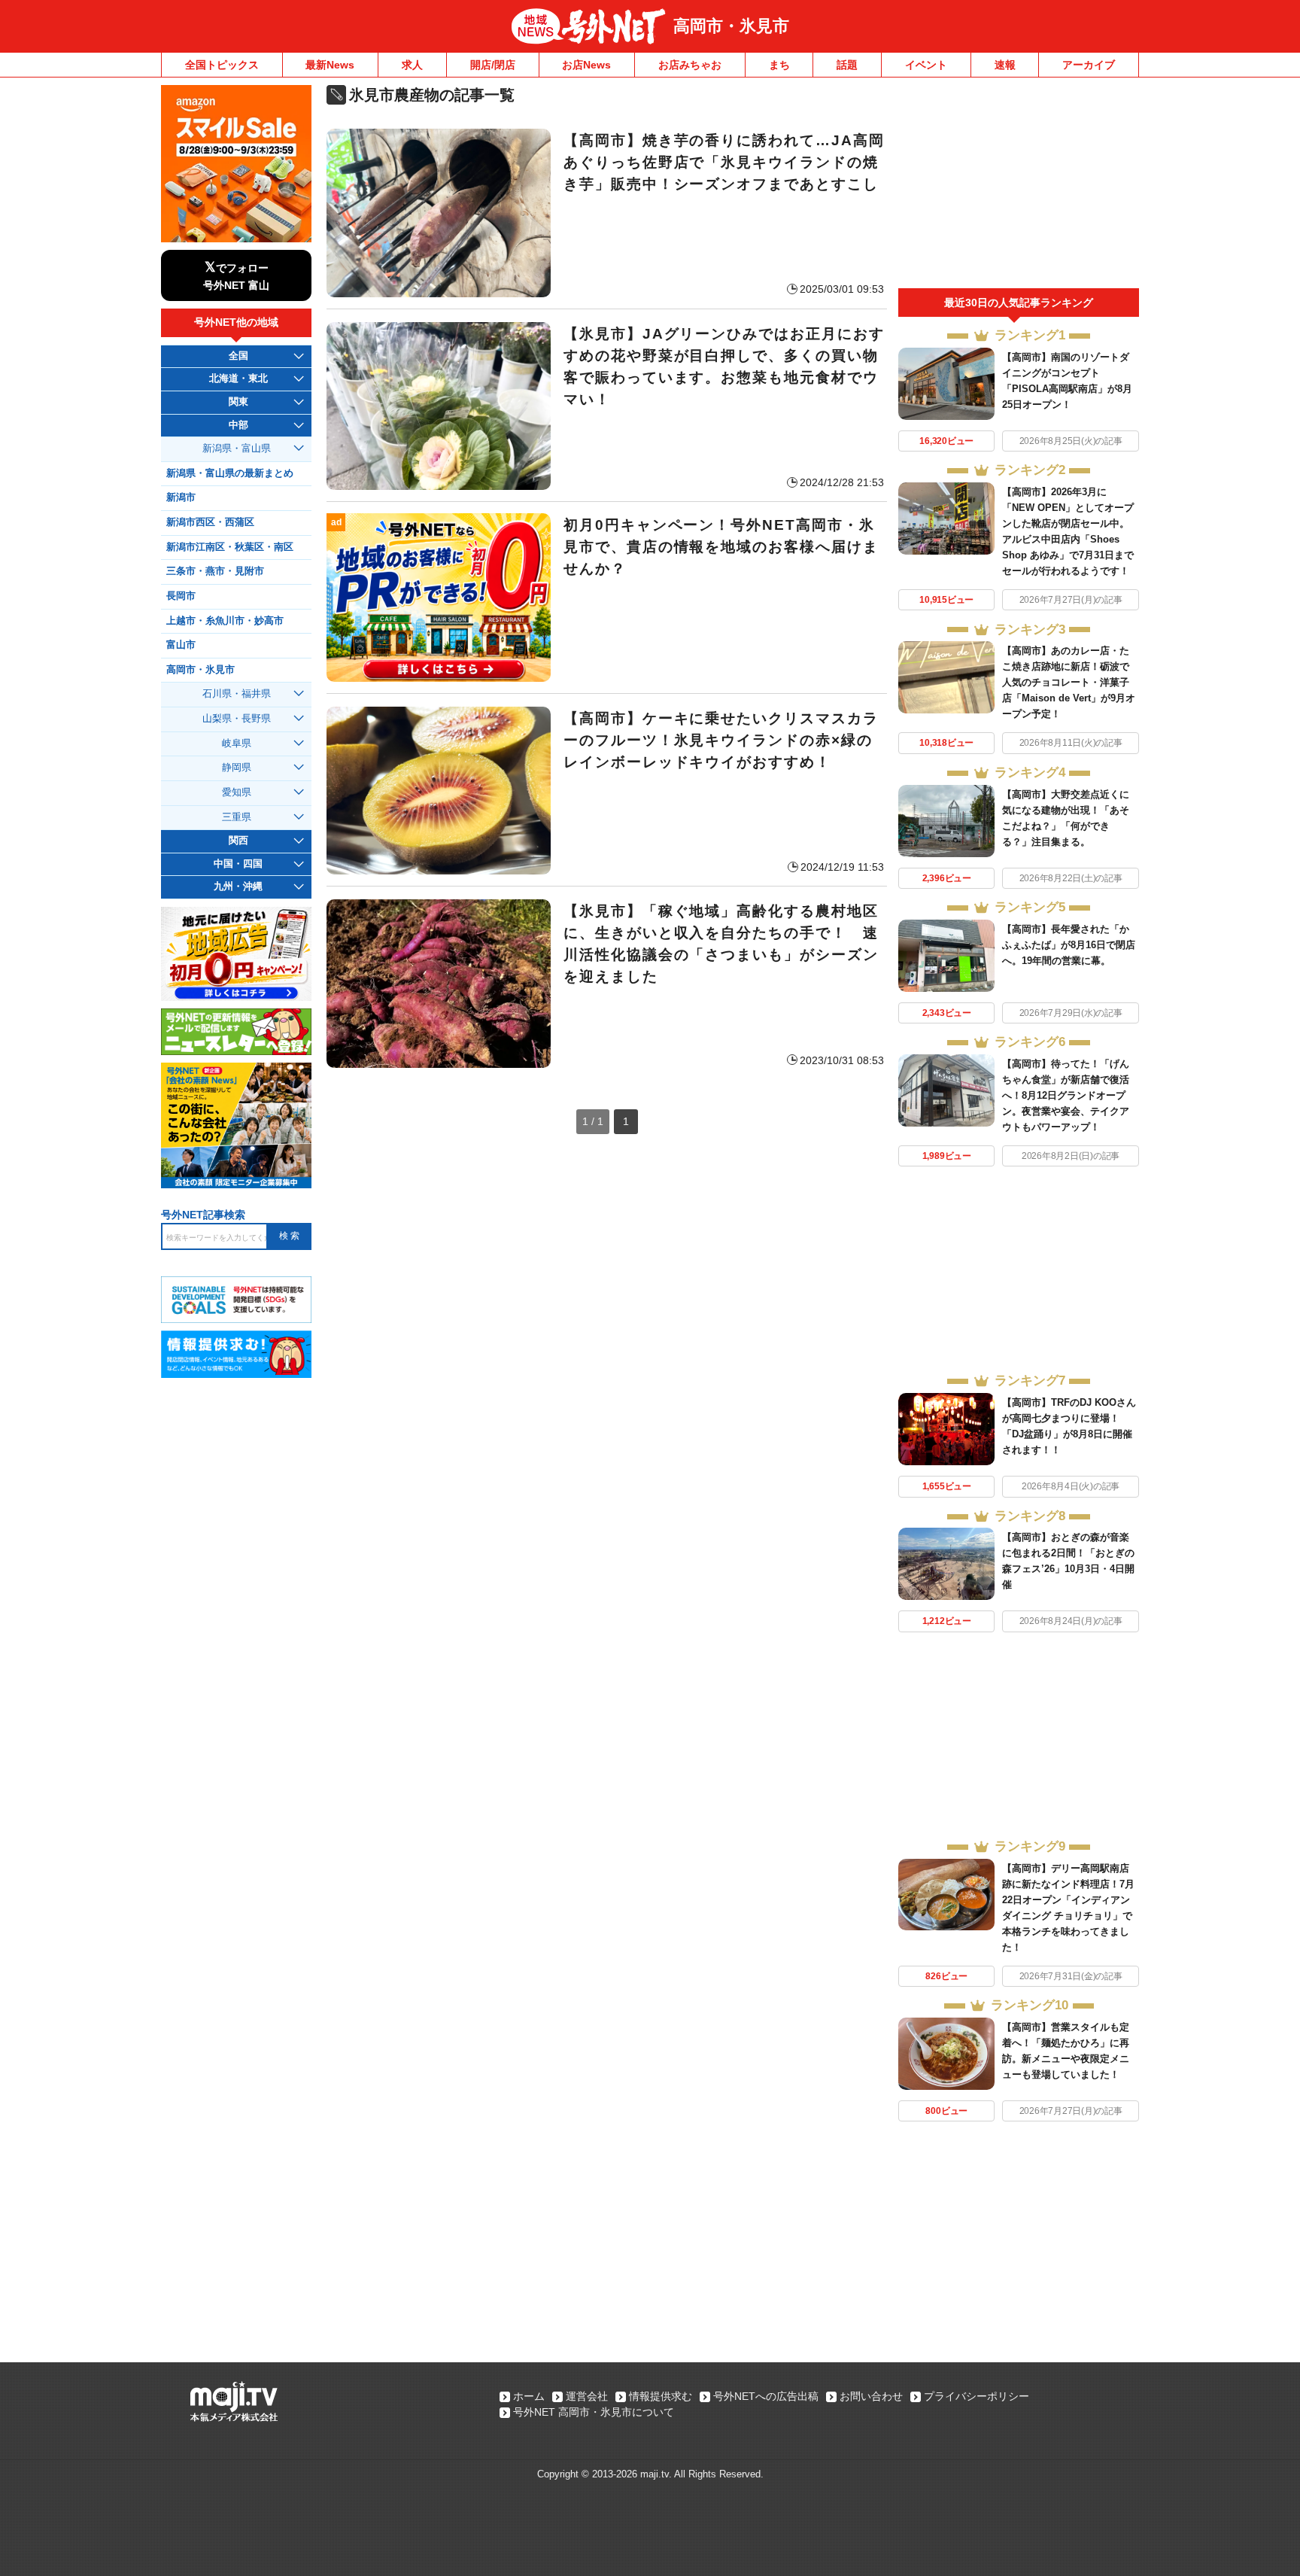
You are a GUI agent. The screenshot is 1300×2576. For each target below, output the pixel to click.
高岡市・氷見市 (731, 26)
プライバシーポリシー (977, 2396)
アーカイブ (1089, 65)
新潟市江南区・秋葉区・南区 (230, 547)
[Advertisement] (1019, 187)
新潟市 (181, 497)
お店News (586, 65)
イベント (926, 65)
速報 (1005, 65)
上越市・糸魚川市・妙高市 (225, 621)
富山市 (181, 645)
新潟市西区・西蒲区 (210, 522)
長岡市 (181, 596)
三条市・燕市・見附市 (215, 571)
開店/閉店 (493, 65)
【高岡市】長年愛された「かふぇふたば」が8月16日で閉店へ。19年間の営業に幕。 (1069, 945)
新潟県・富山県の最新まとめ (230, 473)
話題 (847, 65)
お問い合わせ (871, 2396)
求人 (412, 65)
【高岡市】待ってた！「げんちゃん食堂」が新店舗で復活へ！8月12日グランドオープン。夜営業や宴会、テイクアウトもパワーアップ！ (1066, 1095)
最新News (330, 65)
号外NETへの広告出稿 (766, 2396)
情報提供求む (661, 2396)
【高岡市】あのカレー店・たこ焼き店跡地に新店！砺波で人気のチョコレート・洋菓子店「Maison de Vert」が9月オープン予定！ (1069, 682)
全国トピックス (222, 65)
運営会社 (587, 2396)
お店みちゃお (690, 65)
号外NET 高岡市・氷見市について (594, 2412)
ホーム (529, 2396)
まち (779, 65)
